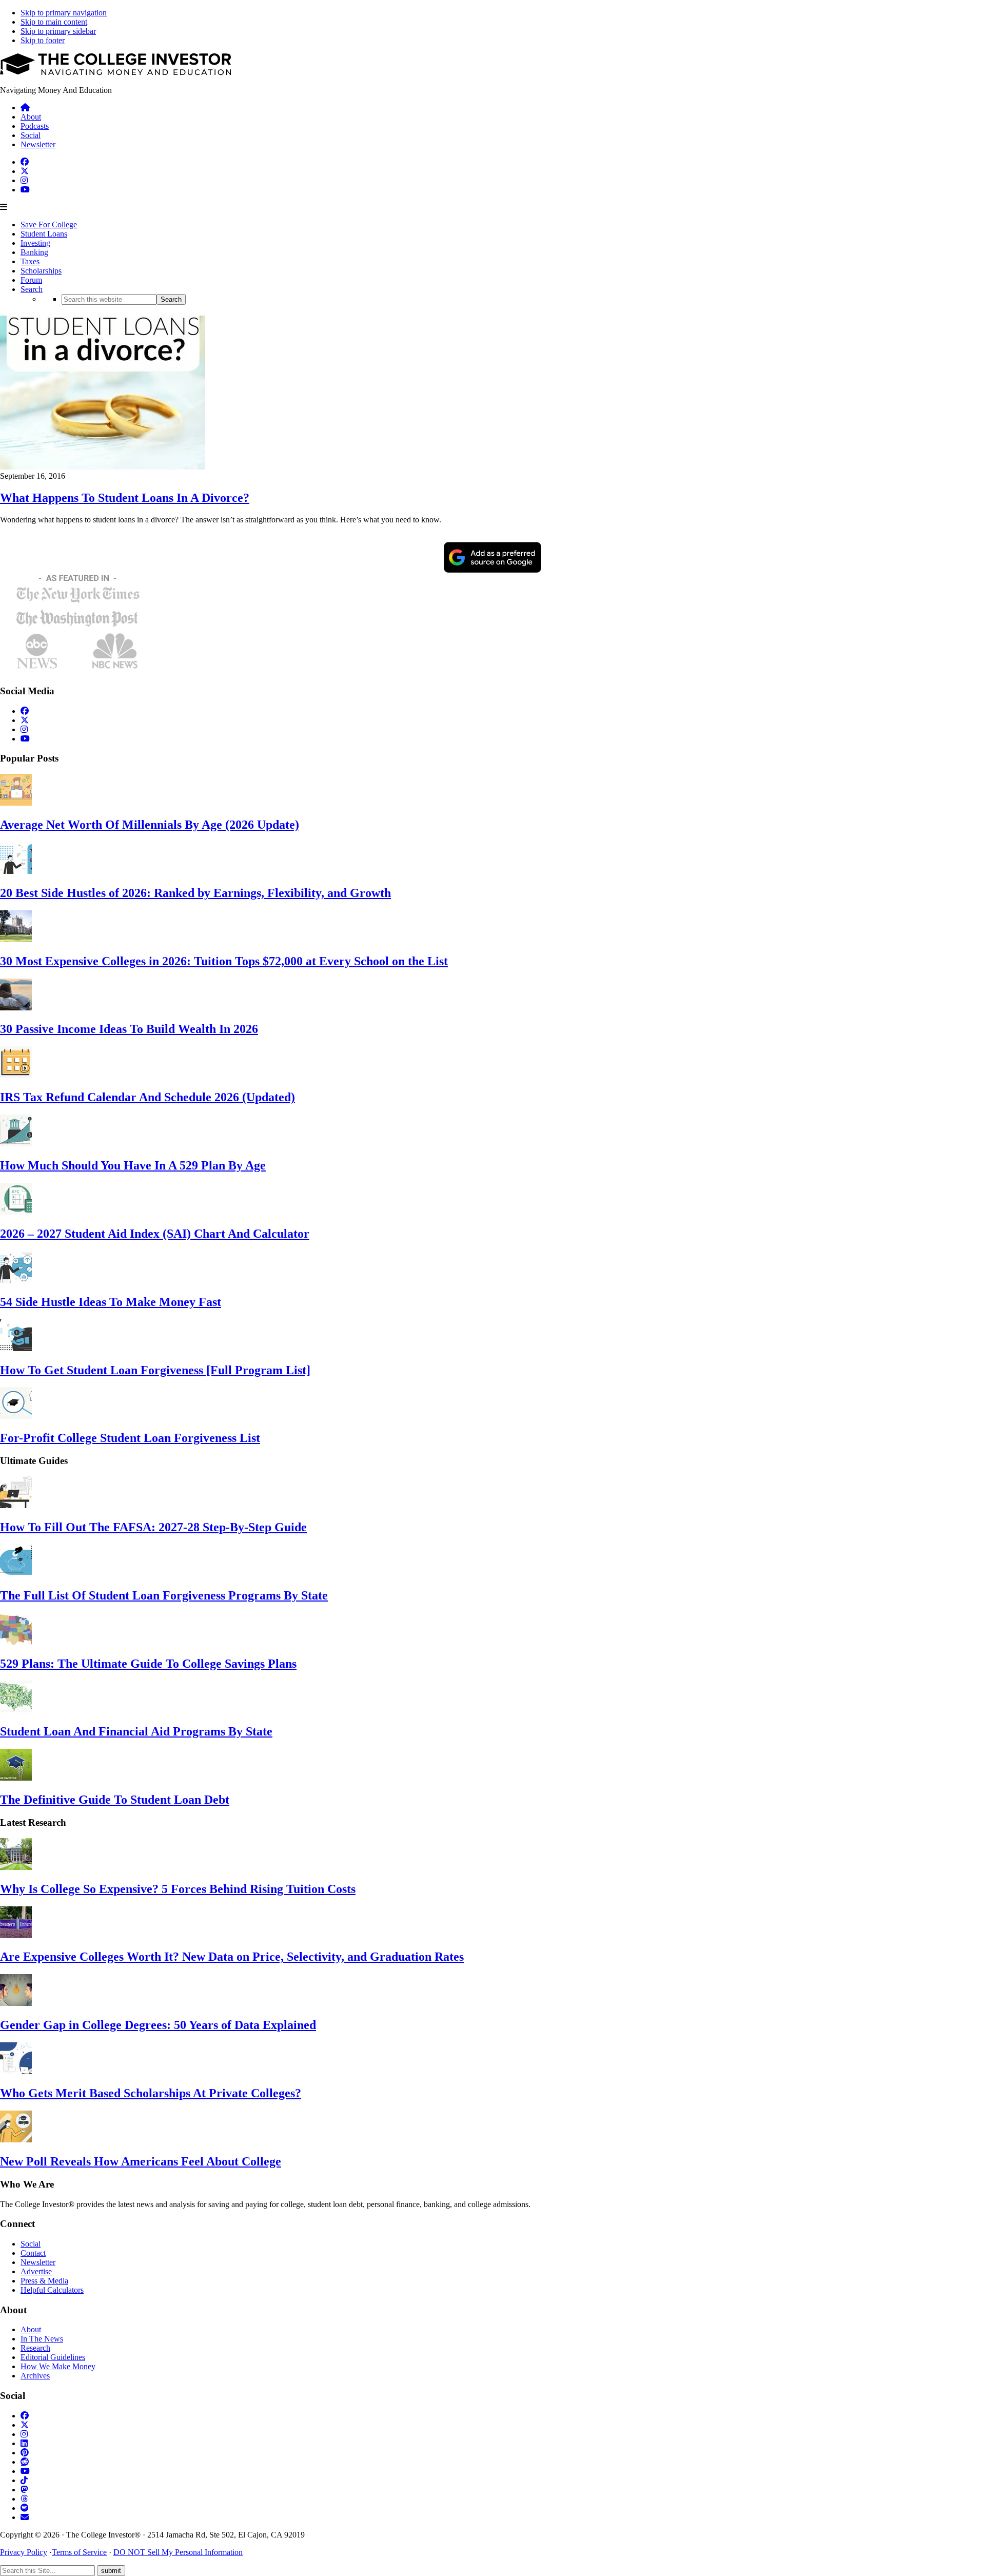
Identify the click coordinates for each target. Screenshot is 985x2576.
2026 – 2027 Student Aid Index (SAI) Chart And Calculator (155, 1234)
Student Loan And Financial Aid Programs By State (136, 1731)
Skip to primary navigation (64, 13)
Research (35, 2348)
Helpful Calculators (52, 2290)
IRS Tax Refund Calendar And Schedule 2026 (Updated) (147, 1097)
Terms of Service (79, 2552)
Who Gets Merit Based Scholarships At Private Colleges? (151, 2093)
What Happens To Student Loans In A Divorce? (125, 498)
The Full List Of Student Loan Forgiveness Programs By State (164, 1595)
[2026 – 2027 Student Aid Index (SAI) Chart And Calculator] (16, 1212)
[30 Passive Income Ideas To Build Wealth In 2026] (16, 1008)
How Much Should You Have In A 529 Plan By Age (133, 1165)
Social (31, 2244)
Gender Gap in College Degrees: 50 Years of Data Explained (158, 2025)
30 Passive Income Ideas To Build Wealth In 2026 (129, 1029)
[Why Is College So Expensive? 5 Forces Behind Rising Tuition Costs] (16, 1867)
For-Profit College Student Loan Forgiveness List (130, 1438)
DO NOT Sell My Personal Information (178, 2552)
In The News (42, 2339)
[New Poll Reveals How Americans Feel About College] (16, 2140)
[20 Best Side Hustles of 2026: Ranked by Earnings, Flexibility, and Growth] (16, 871)
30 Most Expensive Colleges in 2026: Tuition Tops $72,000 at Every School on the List (224, 961)
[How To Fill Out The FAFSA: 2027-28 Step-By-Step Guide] (16, 1505)
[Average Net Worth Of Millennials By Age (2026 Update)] (16, 803)
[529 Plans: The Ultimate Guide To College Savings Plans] (16, 1642)
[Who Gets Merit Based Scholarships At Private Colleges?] (16, 2071)
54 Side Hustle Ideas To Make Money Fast (111, 1302)
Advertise (36, 2271)
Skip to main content (54, 22)
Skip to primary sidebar (58, 31)
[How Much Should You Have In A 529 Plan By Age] (16, 1144)
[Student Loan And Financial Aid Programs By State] (16, 1710)
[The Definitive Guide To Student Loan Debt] (16, 1778)
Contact (33, 2253)
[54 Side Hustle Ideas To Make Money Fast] (16, 1280)
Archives (35, 2376)
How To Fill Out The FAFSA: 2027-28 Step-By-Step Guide (153, 1527)
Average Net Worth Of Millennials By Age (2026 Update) (150, 825)
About (31, 2329)
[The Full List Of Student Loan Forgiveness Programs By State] (16, 1574)
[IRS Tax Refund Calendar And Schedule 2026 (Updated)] (16, 1075)
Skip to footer (43, 40)
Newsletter (38, 2262)
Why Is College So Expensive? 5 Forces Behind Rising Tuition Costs (178, 1889)
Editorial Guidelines (53, 2357)
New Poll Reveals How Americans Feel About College (141, 2161)
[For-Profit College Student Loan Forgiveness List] (16, 1416)
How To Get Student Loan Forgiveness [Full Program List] (155, 1370)
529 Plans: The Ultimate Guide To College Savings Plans (148, 1664)
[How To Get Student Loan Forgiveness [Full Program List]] (16, 1348)
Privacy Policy (24, 2552)
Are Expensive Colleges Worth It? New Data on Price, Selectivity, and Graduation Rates (232, 1957)
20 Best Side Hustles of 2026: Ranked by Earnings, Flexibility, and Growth (195, 893)
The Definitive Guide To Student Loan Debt (115, 1800)
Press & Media (44, 2281)
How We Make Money (58, 2366)
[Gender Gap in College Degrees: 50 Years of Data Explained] (16, 2003)
